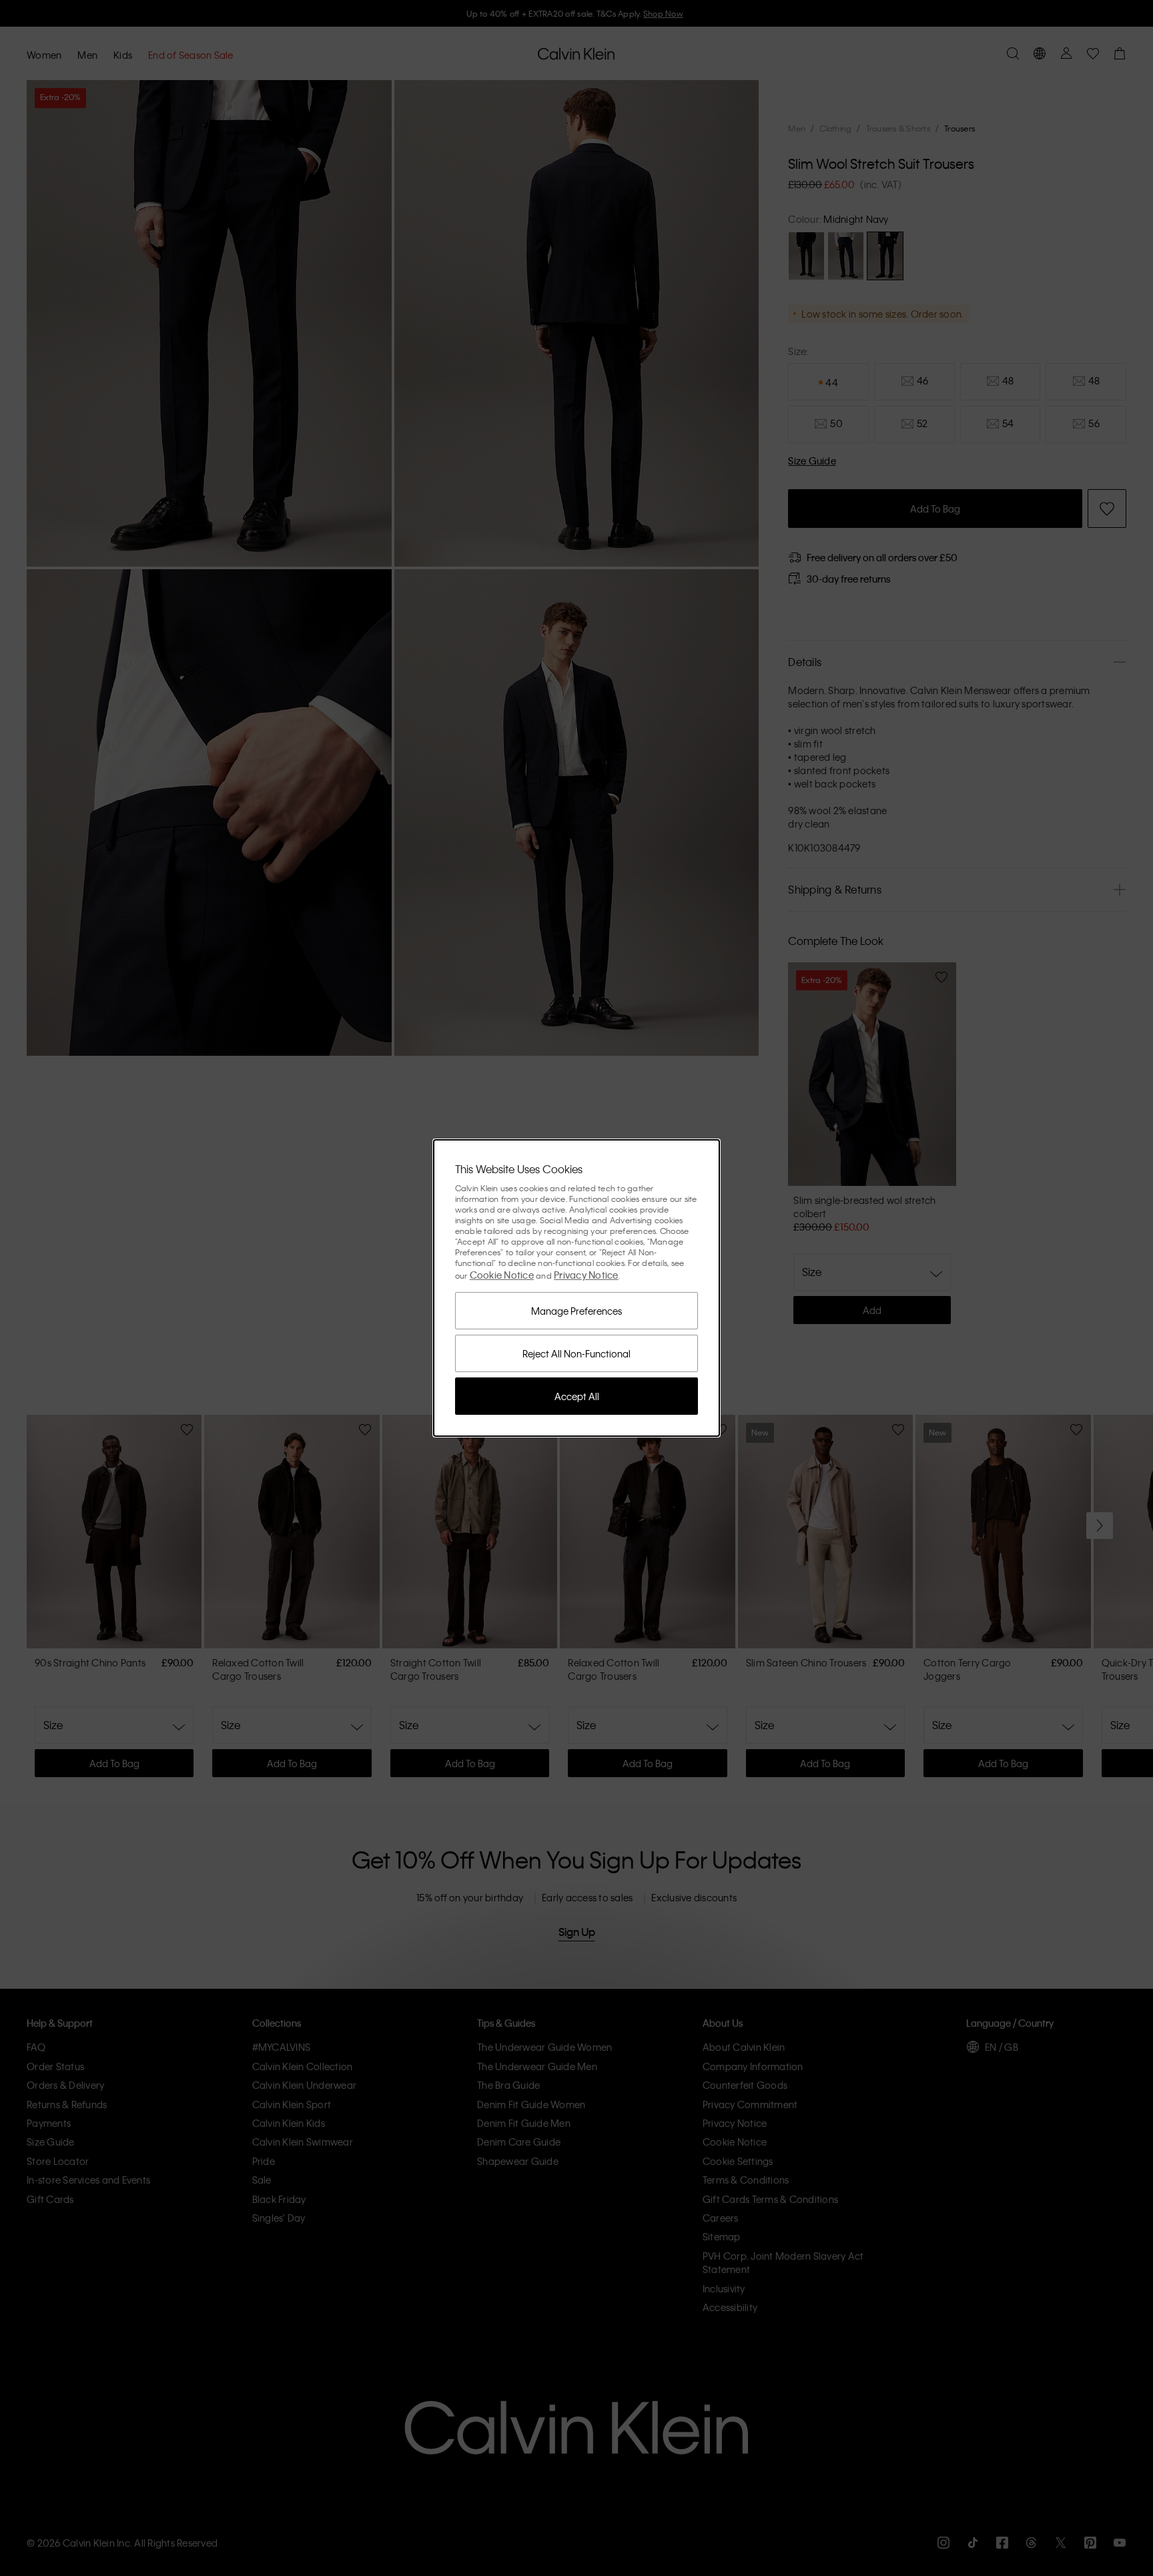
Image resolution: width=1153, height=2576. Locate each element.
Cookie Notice (502, 1275)
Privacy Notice (586, 1275)
